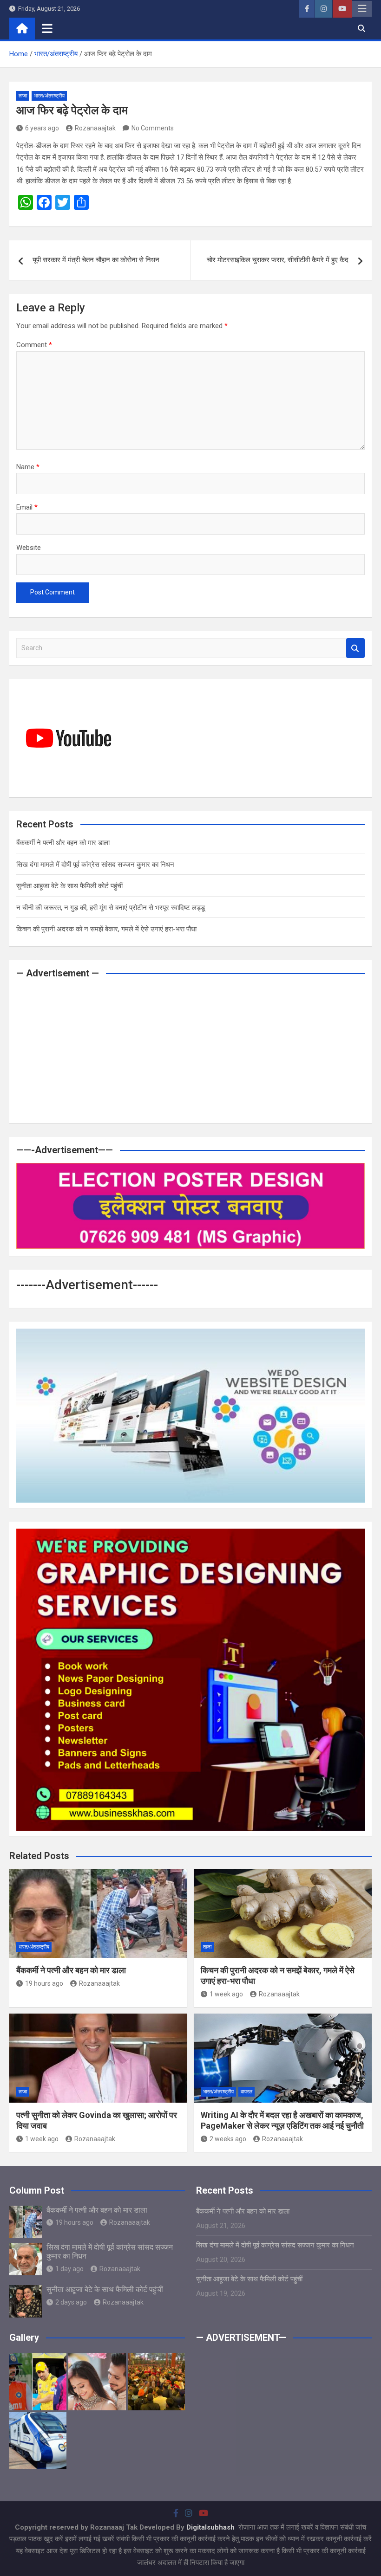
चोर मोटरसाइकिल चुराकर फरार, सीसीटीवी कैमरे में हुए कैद (278, 260)
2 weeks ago (228, 2139)
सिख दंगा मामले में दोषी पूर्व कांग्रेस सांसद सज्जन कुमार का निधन (95, 865)
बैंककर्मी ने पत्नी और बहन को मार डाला (63, 843)
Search (355, 648)
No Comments (153, 128)
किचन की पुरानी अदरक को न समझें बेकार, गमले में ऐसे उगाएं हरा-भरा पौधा (106, 929)
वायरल (246, 2092)
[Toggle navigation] (47, 28)
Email (27, 507)
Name (28, 467)
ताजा (23, 96)
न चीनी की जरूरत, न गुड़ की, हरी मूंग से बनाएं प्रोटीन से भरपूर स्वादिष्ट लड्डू (111, 908)
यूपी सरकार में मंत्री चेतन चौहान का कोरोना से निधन (96, 260)
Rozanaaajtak (95, 128)
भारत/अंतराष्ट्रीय (49, 96)
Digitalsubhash (211, 2527)
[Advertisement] (190, 1051)
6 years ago (42, 128)
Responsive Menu (362, 9)
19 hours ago (44, 1983)
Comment (34, 345)
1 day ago (69, 2269)
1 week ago (226, 1994)
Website (29, 548)
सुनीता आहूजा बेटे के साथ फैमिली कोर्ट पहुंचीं (69, 886)
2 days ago (71, 2302)
